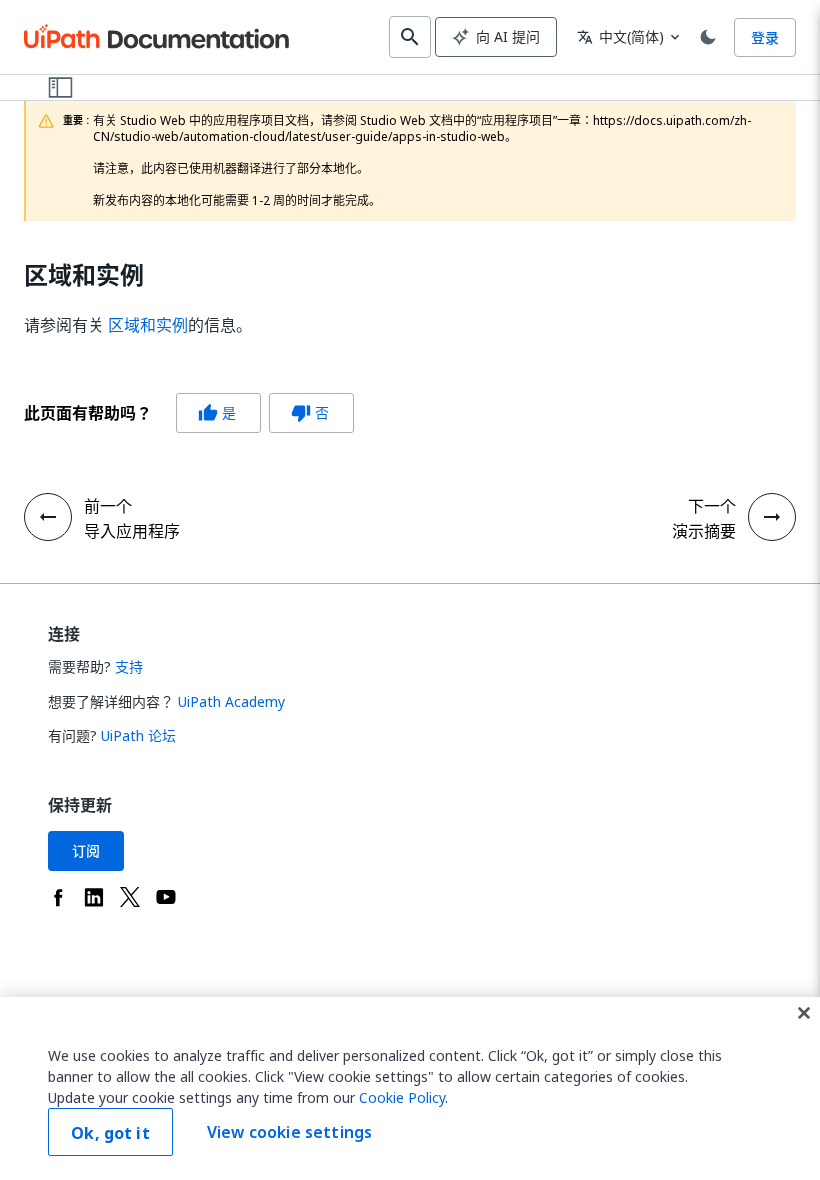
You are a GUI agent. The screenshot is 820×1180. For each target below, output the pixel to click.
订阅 (86, 850)
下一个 (712, 506)
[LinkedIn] (94, 897)
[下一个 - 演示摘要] (772, 517)
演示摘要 (704, 531)
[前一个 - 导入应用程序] (48, 517)
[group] (189, 413)
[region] (410, 1088)
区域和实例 (84, 275)
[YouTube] (166, 897)
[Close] (804, 1013)
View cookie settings (289, 1132)
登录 (765, 37)
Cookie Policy (402, 1097)
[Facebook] (58, 897)
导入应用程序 (132, 531)
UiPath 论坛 (138, 735)
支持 (129, 666)
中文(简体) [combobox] (620, 36)
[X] (130, 897)
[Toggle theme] (708, 37)
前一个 (108, 506)
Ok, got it (110, 1133)
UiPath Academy (231, 701)
